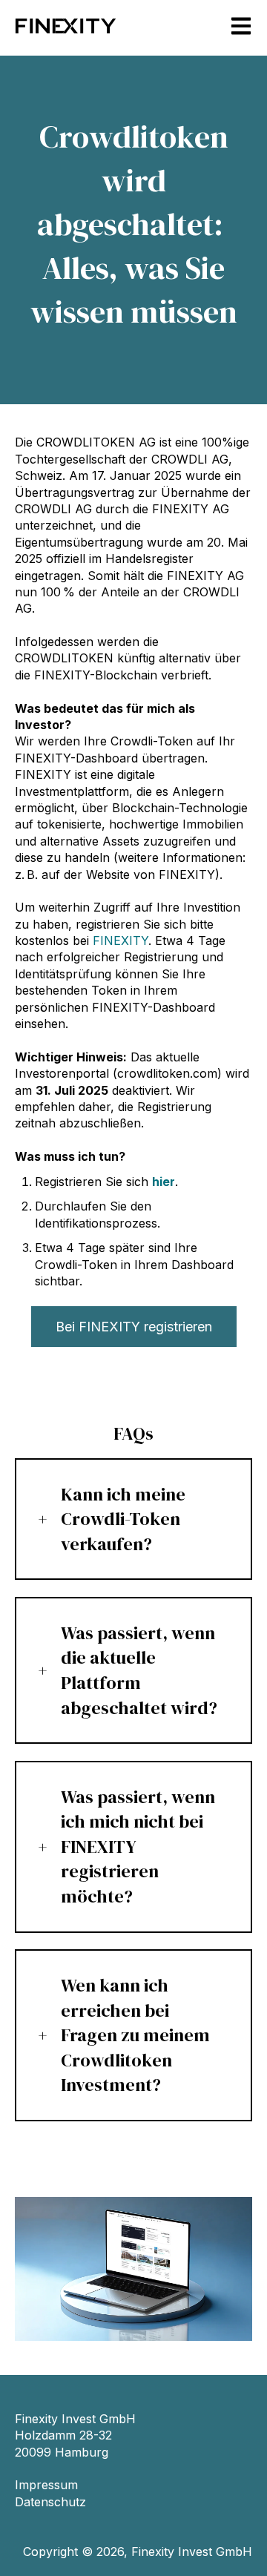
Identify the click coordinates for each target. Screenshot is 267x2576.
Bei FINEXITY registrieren (134, 1327)
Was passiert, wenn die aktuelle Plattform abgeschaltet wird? (139, 1670)
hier (164, 1182)
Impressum (46, 2485)
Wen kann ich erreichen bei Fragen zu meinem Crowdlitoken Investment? (135, 2035)
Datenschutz (50, 2502)
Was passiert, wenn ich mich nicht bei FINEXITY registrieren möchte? (138, 1847)
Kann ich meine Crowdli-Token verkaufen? (123, 1519)
